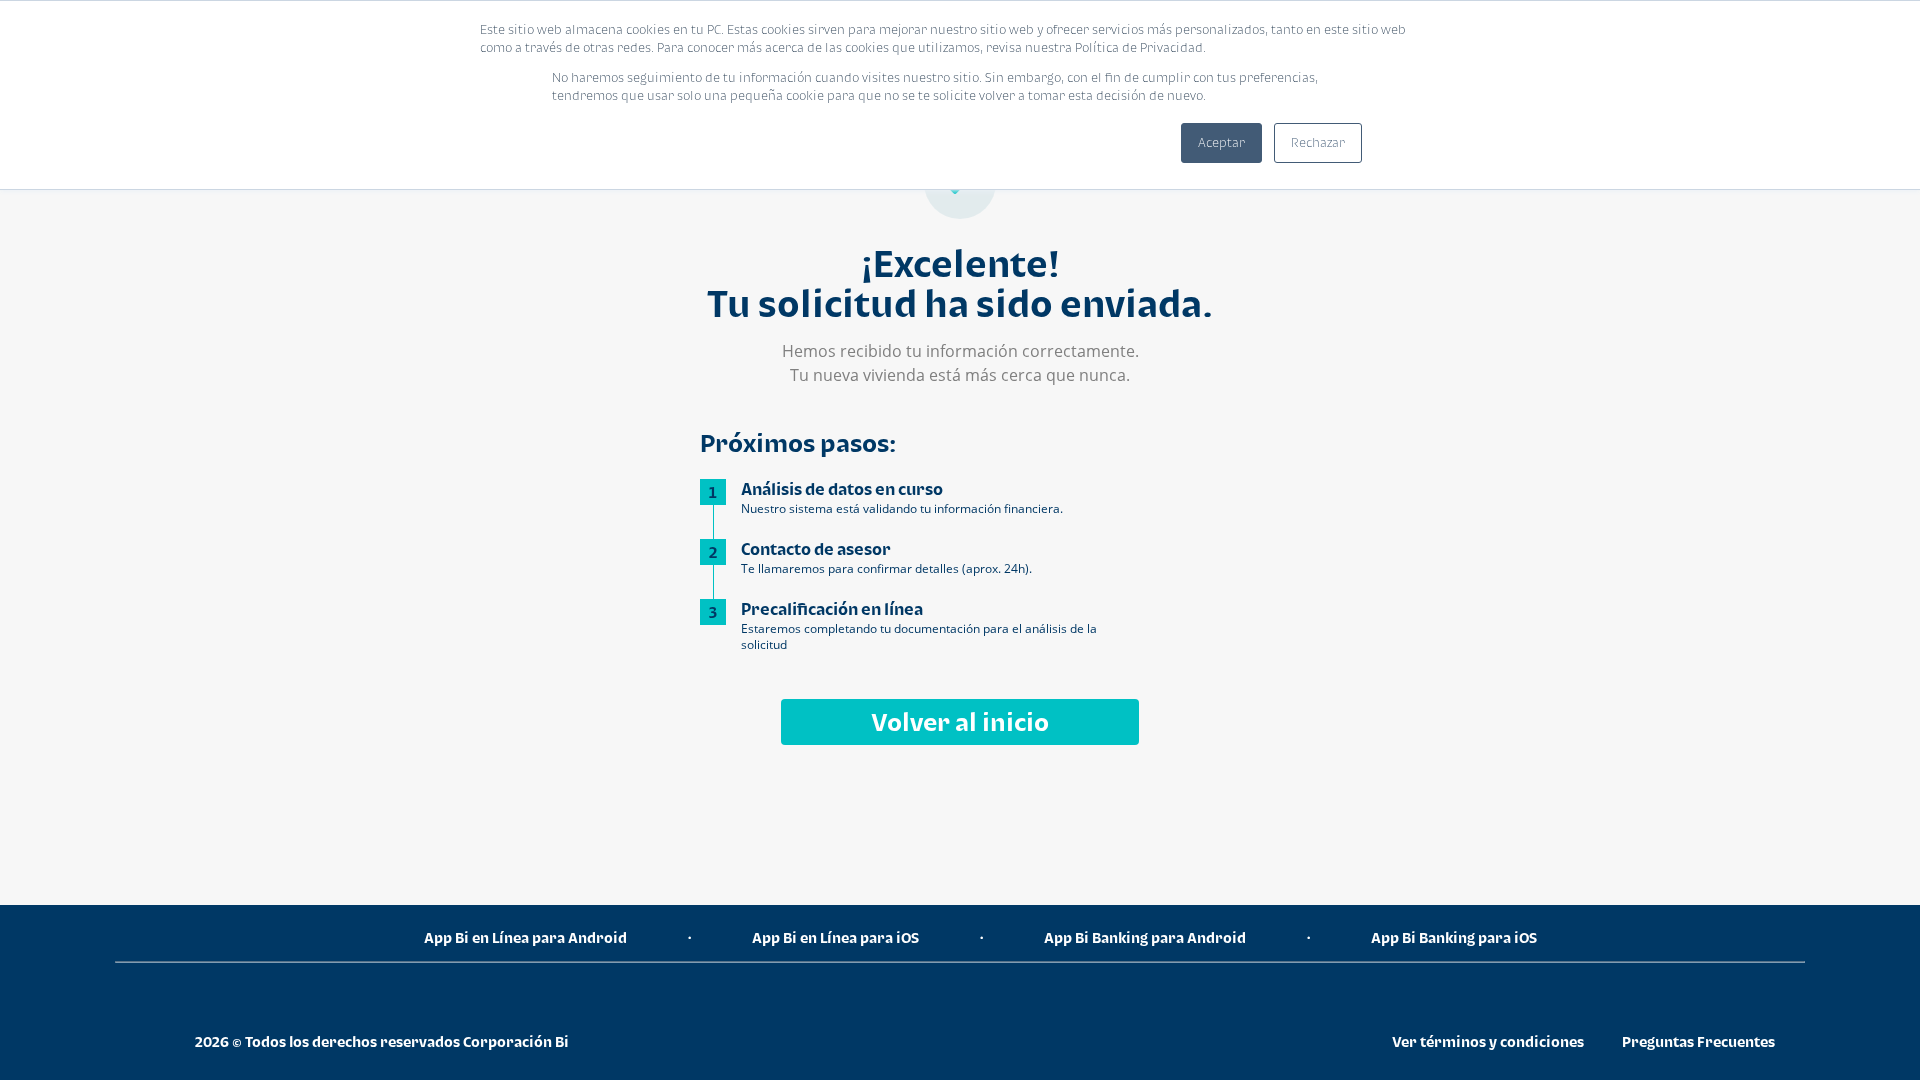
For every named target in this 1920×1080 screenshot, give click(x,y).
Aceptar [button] (1221, 142)
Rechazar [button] (1318, 142)
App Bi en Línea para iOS (835, 937)
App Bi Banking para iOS (1454, 937)
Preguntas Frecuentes (1698, 1041)
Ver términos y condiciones (1488, 1041)
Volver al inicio (960, 721)
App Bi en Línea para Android (525, 937)
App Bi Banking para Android (1145, 937)
